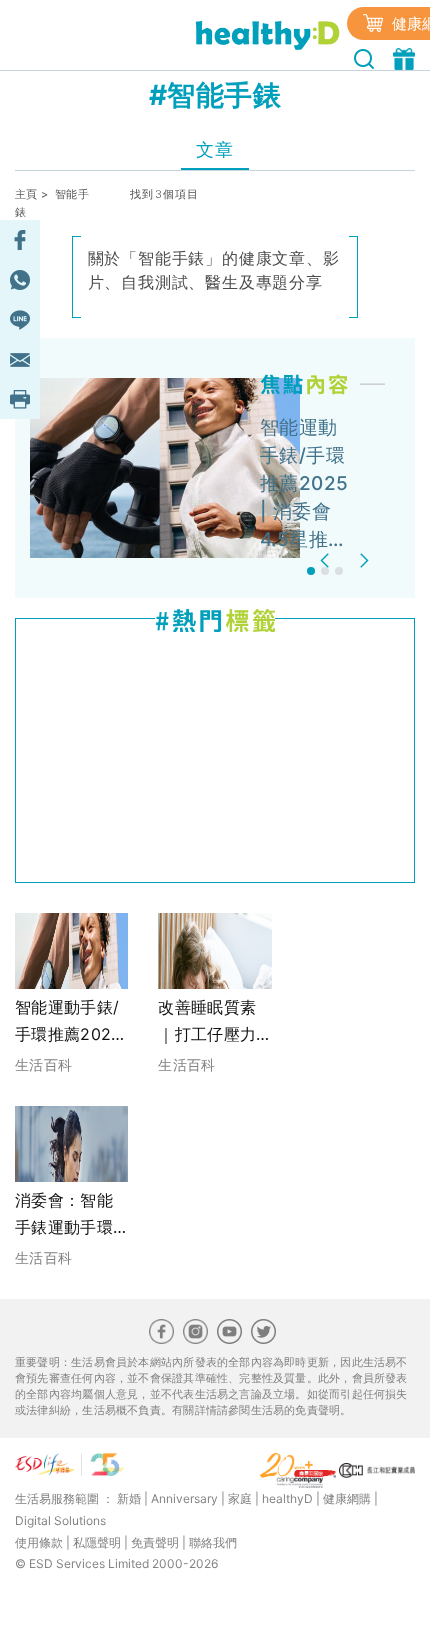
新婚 (129, 1498)
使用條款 (39, 1542)
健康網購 (347, 1498)
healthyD (287, 1498)
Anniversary (184, 1498)
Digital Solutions (60, 1520)
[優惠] (406, 57)
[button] (327, 560)
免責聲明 (155, 1542)
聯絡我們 (213, 1542)
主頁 (26, 194)
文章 (214, 149)
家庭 (240, 1498)
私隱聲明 (97, 1542)
